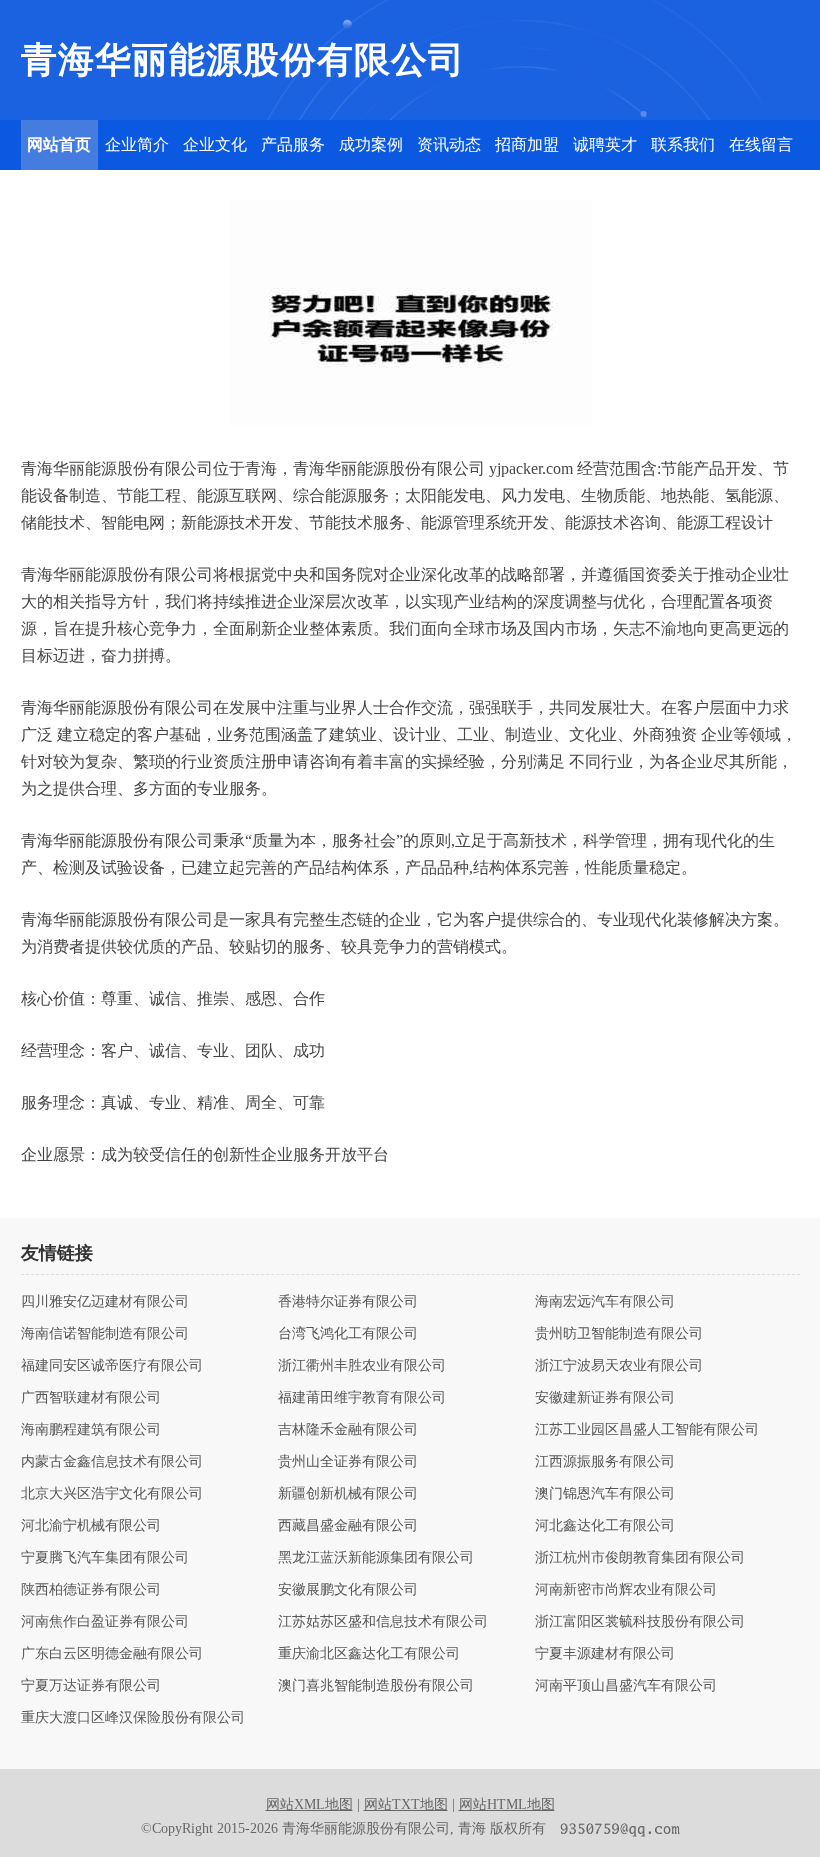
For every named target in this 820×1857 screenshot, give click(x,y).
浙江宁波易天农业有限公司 (619, 1366)
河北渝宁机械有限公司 (91, 1526)
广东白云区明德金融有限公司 (112, 1654)
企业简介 (137, 144)
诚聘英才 (605, 144)
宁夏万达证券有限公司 (91, 1686)
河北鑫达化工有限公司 (605, 1526)
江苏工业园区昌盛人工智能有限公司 (647, 1430)
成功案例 (371, 144)
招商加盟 (527, 144)
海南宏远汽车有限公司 (605, 1302)
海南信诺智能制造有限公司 (105, 1334)
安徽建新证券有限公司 (605, 1398)
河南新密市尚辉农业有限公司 (626, 1590)
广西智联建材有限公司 (91, 1398)
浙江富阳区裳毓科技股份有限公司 (640, 1622)
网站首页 (59, 144)
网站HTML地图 (507, 1804)
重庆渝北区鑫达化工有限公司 (369, 1654)
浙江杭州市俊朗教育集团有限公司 (640, 1558)
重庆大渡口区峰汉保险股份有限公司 (133, 1718)
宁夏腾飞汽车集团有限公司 (105, 1558)
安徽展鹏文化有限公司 (348, 1590)
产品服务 (293, 144)
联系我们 (683, 144)
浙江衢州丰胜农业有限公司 (362, 1366)
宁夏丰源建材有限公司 (605, 1654)
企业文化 (215, 144)
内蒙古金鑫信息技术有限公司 (112, 1462)
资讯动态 (449, 144)
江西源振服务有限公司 (605, 1462)
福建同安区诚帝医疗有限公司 (112, 1366)
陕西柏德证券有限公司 (91, 1590)
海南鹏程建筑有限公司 (91, 1430)
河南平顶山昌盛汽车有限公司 (626, 1686)
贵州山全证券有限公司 (348, 1462)
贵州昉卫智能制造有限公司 (619, 1334)
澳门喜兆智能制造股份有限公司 (376, 1686)
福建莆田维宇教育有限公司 (362, 1398)
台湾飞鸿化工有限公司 (348, 1334)
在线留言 (761, 144)
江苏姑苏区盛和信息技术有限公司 (383, 1622)
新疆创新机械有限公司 (348, 1494)
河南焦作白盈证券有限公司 (105, 1622)
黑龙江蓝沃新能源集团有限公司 (376, 1558)
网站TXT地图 (406, 1804)
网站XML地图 (309, 1804)
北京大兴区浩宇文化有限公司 (112, 1494)
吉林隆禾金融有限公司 (348, 1430)
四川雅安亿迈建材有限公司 (105, 1302)
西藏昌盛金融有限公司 (348, 1526)
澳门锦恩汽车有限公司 (605, 1494)
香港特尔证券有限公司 (348, 1302)
